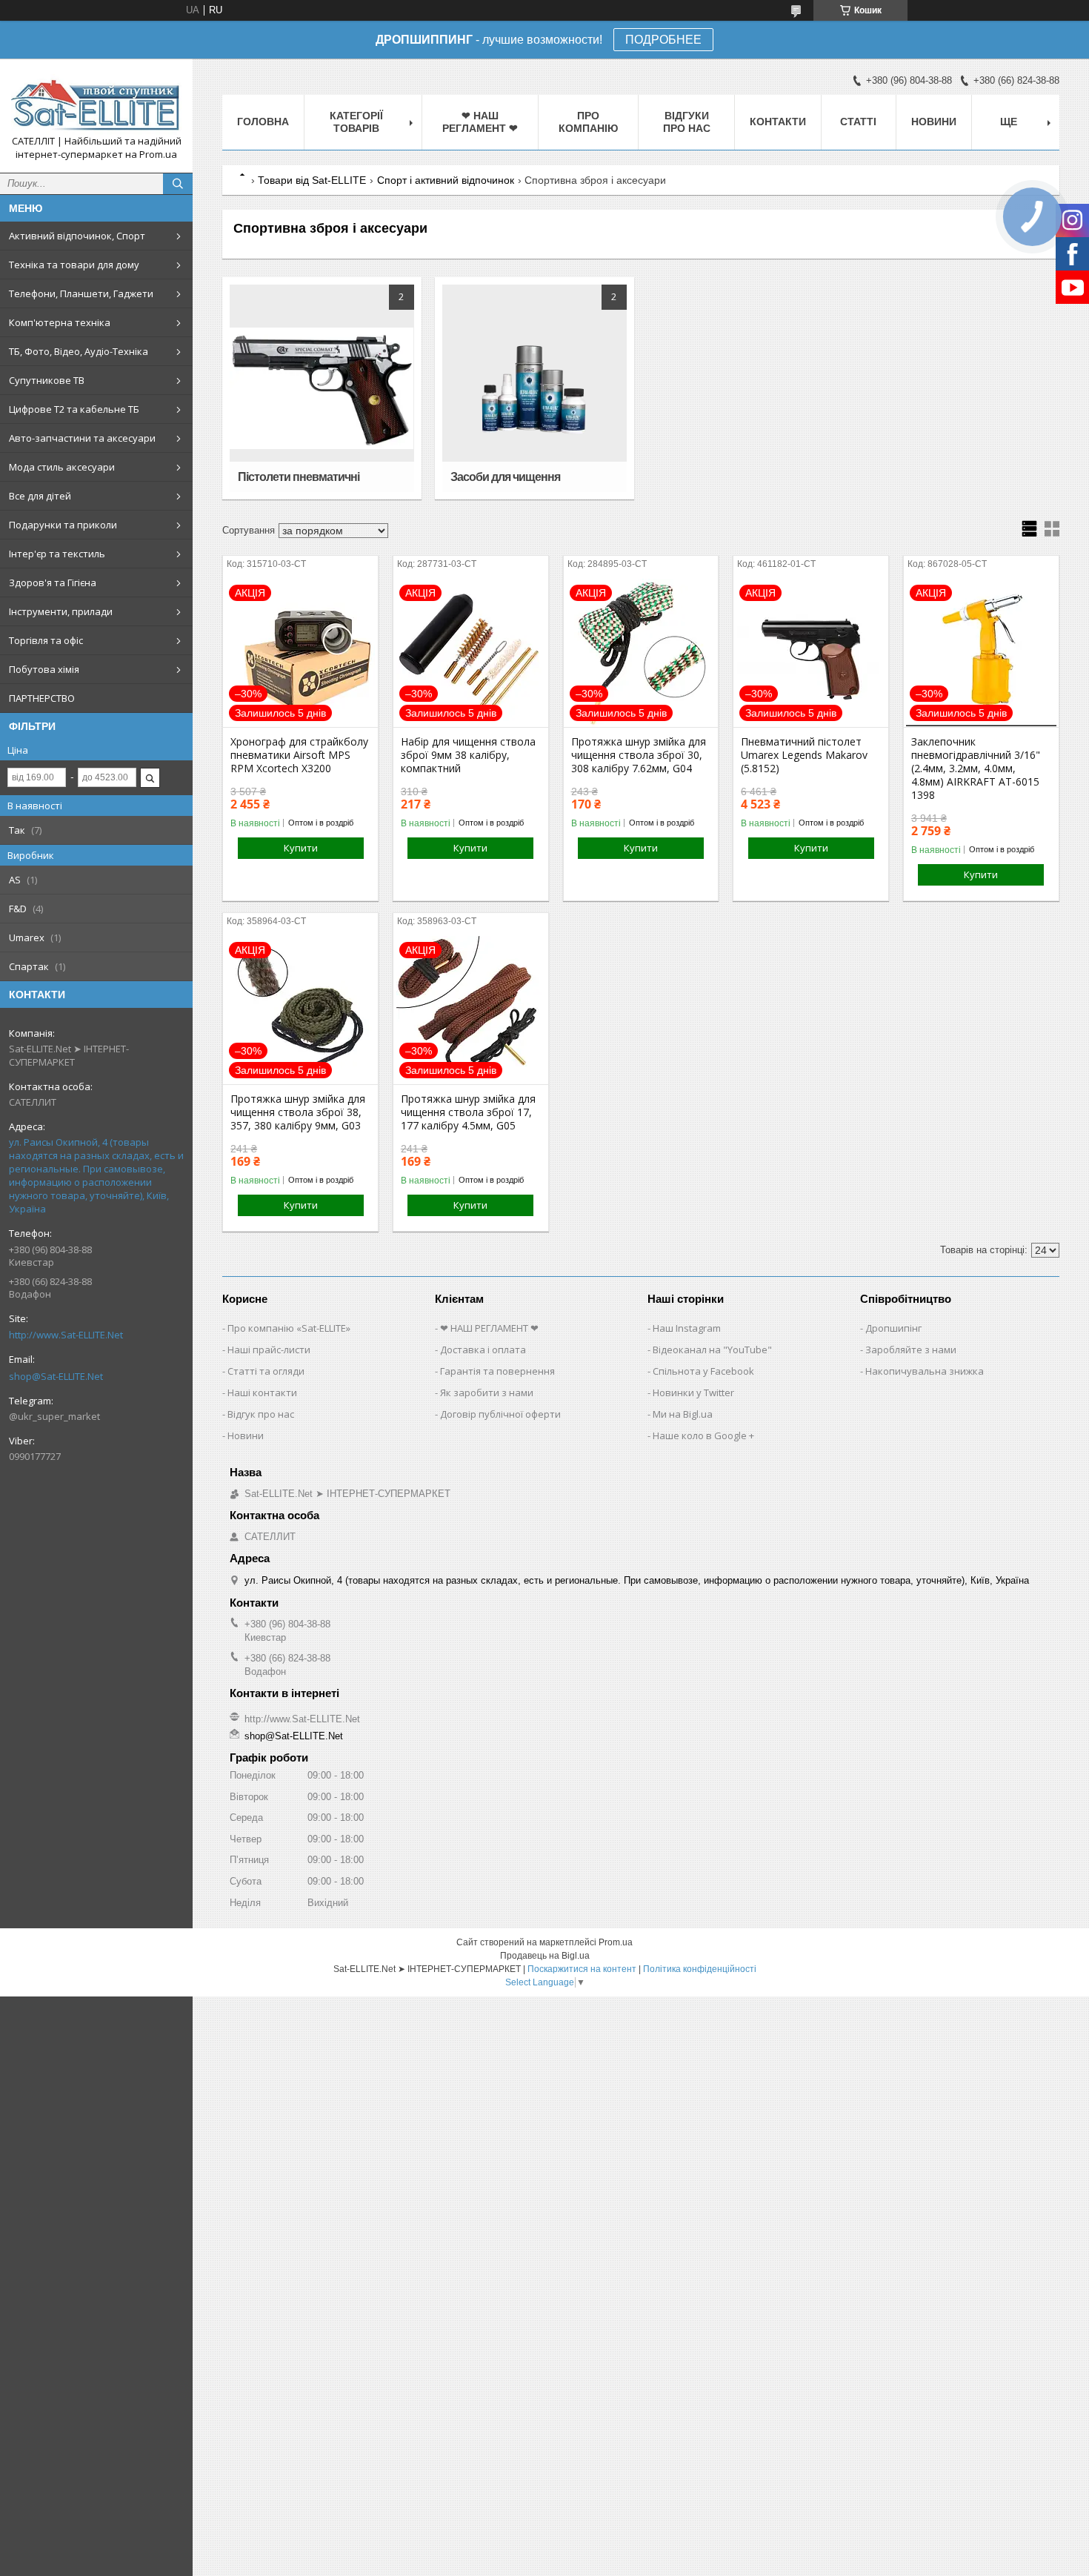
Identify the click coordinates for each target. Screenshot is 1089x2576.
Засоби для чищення (505, 477)
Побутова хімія (44, 669)
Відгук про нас (261, 1414)
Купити (301, 848)
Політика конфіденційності (700, 1969)
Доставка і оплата (483, 1350)
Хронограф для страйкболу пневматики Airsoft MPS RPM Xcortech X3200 (299, 755)
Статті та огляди (266, 1371)
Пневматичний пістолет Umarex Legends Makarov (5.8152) (804, 755)
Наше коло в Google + (703, 1435)
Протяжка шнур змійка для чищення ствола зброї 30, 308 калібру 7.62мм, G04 (639, 755)
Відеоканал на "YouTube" (712, 1350)
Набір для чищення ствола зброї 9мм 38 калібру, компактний (468, 755)
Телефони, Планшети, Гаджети (81, 293)
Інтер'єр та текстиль (57, 554)
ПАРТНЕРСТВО (42, 698)
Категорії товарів (356, 122)
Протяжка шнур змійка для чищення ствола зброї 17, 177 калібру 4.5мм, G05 (468, 1112)
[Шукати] (178, 184)
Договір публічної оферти (500, 1414)
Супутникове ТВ (47, 380)
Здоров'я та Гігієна (53, 582)
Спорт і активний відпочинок (446, 180)
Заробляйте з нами (911, 1350)
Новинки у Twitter (693, 1392)
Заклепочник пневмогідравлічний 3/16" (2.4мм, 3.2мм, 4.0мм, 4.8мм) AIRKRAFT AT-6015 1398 (976, 769)
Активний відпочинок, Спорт (77, 236)
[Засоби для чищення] (534, 388)
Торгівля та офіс (46, 640)
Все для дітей (40, 496)
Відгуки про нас (687, 122)
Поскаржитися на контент (582, 1969)
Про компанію (588, 122)
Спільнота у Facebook (703, 1371)
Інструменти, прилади (61, 611)
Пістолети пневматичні (299, 477)
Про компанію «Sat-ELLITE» (289, 1328)
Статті (858, 122)
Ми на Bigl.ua (683, 1414)
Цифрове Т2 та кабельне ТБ (74, 409)
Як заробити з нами (487, 1392)
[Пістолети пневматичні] (322, 388)
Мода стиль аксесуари (62, 467)
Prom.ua (616, 1942)
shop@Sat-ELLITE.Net (56, 1376)
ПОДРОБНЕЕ (663, 40)
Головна (263, 122)
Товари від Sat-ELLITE (312, 180)
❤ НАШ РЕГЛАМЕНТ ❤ (480, 122)
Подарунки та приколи (63, 525)
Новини (934, 122)
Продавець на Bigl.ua (545, 1956)
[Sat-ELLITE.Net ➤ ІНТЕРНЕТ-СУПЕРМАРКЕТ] (96, 102)
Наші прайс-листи (269, 1350)
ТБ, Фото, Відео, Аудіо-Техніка (79, 351)
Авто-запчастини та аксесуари (82, 438)
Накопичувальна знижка (925, 1371)
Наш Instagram (687, 1328)
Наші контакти (262, 1392)
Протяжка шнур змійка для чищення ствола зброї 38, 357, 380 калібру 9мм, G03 (298, 1112)
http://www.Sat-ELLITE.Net (66, 1335)
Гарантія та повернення (497, 1371)
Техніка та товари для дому (74, 265)
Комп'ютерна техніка (60, 322)
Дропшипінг (893, 1328)
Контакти (778, 122)
